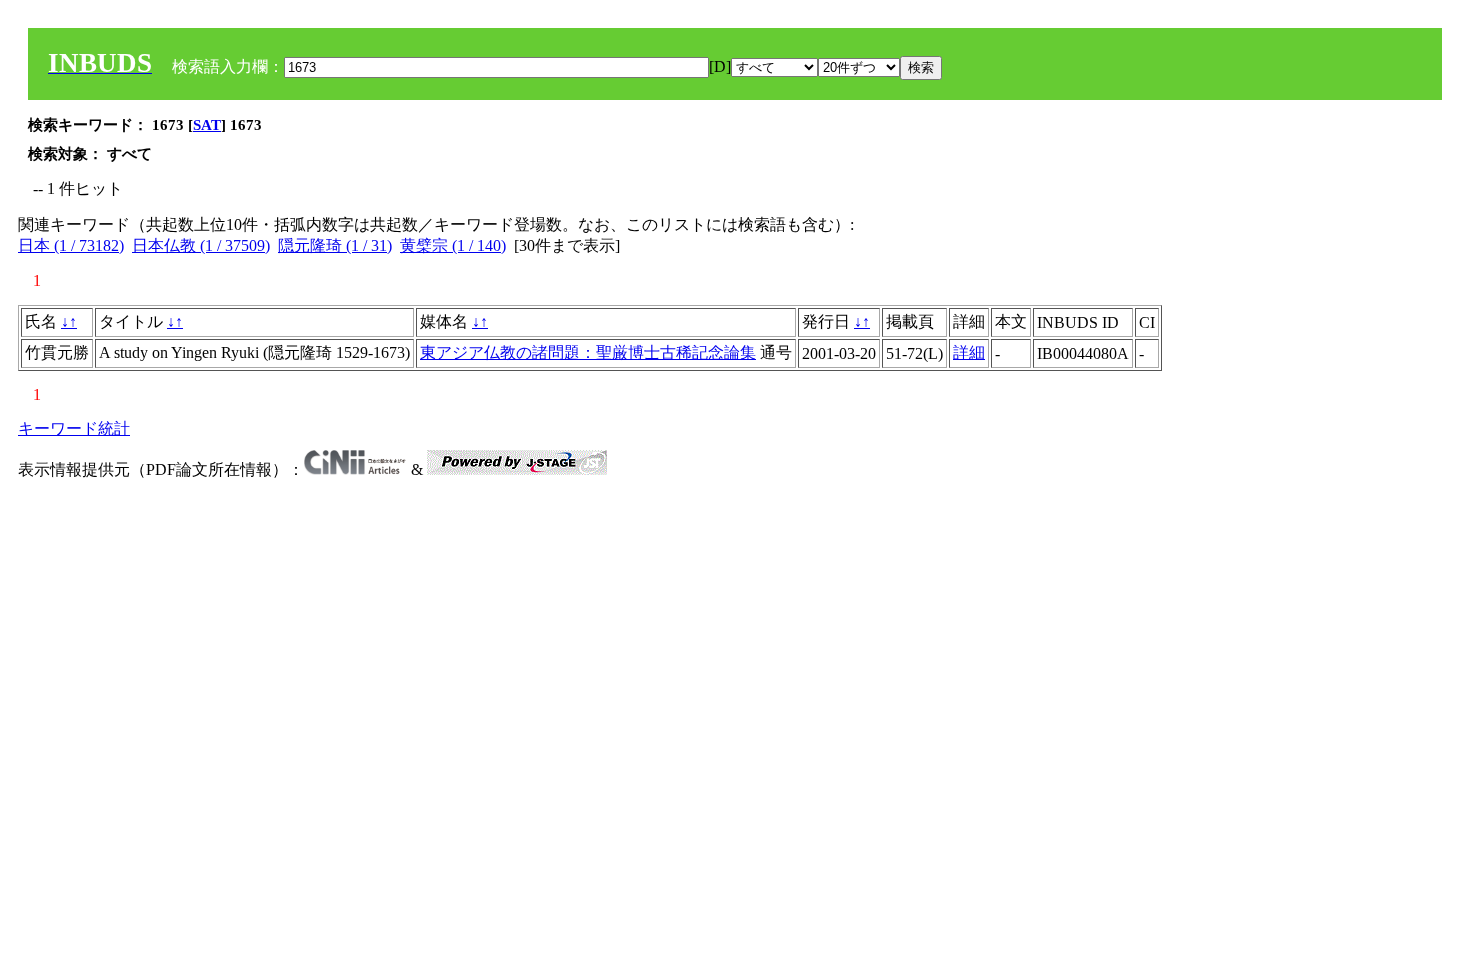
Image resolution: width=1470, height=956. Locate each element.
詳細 (969, 352)
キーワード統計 (74, 428)
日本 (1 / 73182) (71, 245)
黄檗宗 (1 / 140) (453, 245)
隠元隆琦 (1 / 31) (335, 245)
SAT (207, 125)
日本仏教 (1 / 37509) (201, 245)
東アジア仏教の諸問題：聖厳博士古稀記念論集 (588, 352)
